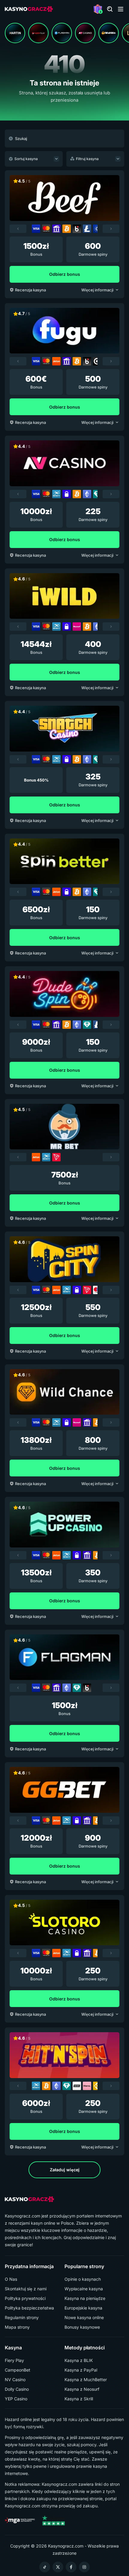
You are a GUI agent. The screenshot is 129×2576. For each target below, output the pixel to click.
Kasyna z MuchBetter (86, 2380)
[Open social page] (45, 2567)
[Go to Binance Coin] (97, 2086)
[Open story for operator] (15, 33)
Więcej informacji (97, 290)
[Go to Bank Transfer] (56, 229)
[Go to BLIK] (77, 229)
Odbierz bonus (65, 274)
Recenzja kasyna (30, 290)
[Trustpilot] (53, 2521)
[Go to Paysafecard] (67, 494)
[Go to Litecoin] (87, 229)
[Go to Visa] (36, 229)
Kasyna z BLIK (79, 2360)
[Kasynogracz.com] (29, 9)
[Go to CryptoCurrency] (97, 361)
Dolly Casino (17, 2389)
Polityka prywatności (25, 2298)
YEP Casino (16, 2399)
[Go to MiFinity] (56, 494)
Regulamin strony (22, 2318)
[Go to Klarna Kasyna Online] (87, 2086)
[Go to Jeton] (56, 361)
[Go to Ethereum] (87, 494)
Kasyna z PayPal (81, 2370)
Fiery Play (14, 2360)
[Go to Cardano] (97, 229)
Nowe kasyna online (84, 2318)
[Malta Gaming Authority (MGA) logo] (20, 2521)
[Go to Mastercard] (46, 229)
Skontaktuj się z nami (26, 2289)
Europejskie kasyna (83, 2308)
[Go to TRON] (56, 1157)
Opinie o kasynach (83, 2279)
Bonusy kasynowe (82, 2327)
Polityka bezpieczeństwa (29, 2308)
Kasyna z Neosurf (82, 2389)
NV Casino (15, 2380)
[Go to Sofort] (77, 2086)
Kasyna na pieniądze (85, 2298)
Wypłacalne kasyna (84, 2289)
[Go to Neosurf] (77, 627)
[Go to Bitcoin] (67, 229)
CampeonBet (18, 2370)
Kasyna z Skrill (79, 2399)
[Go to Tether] (97, 494)
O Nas (11, 2279)
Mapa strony (17, 2327)
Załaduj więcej (65, 2170)
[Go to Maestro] (97, 1290)
